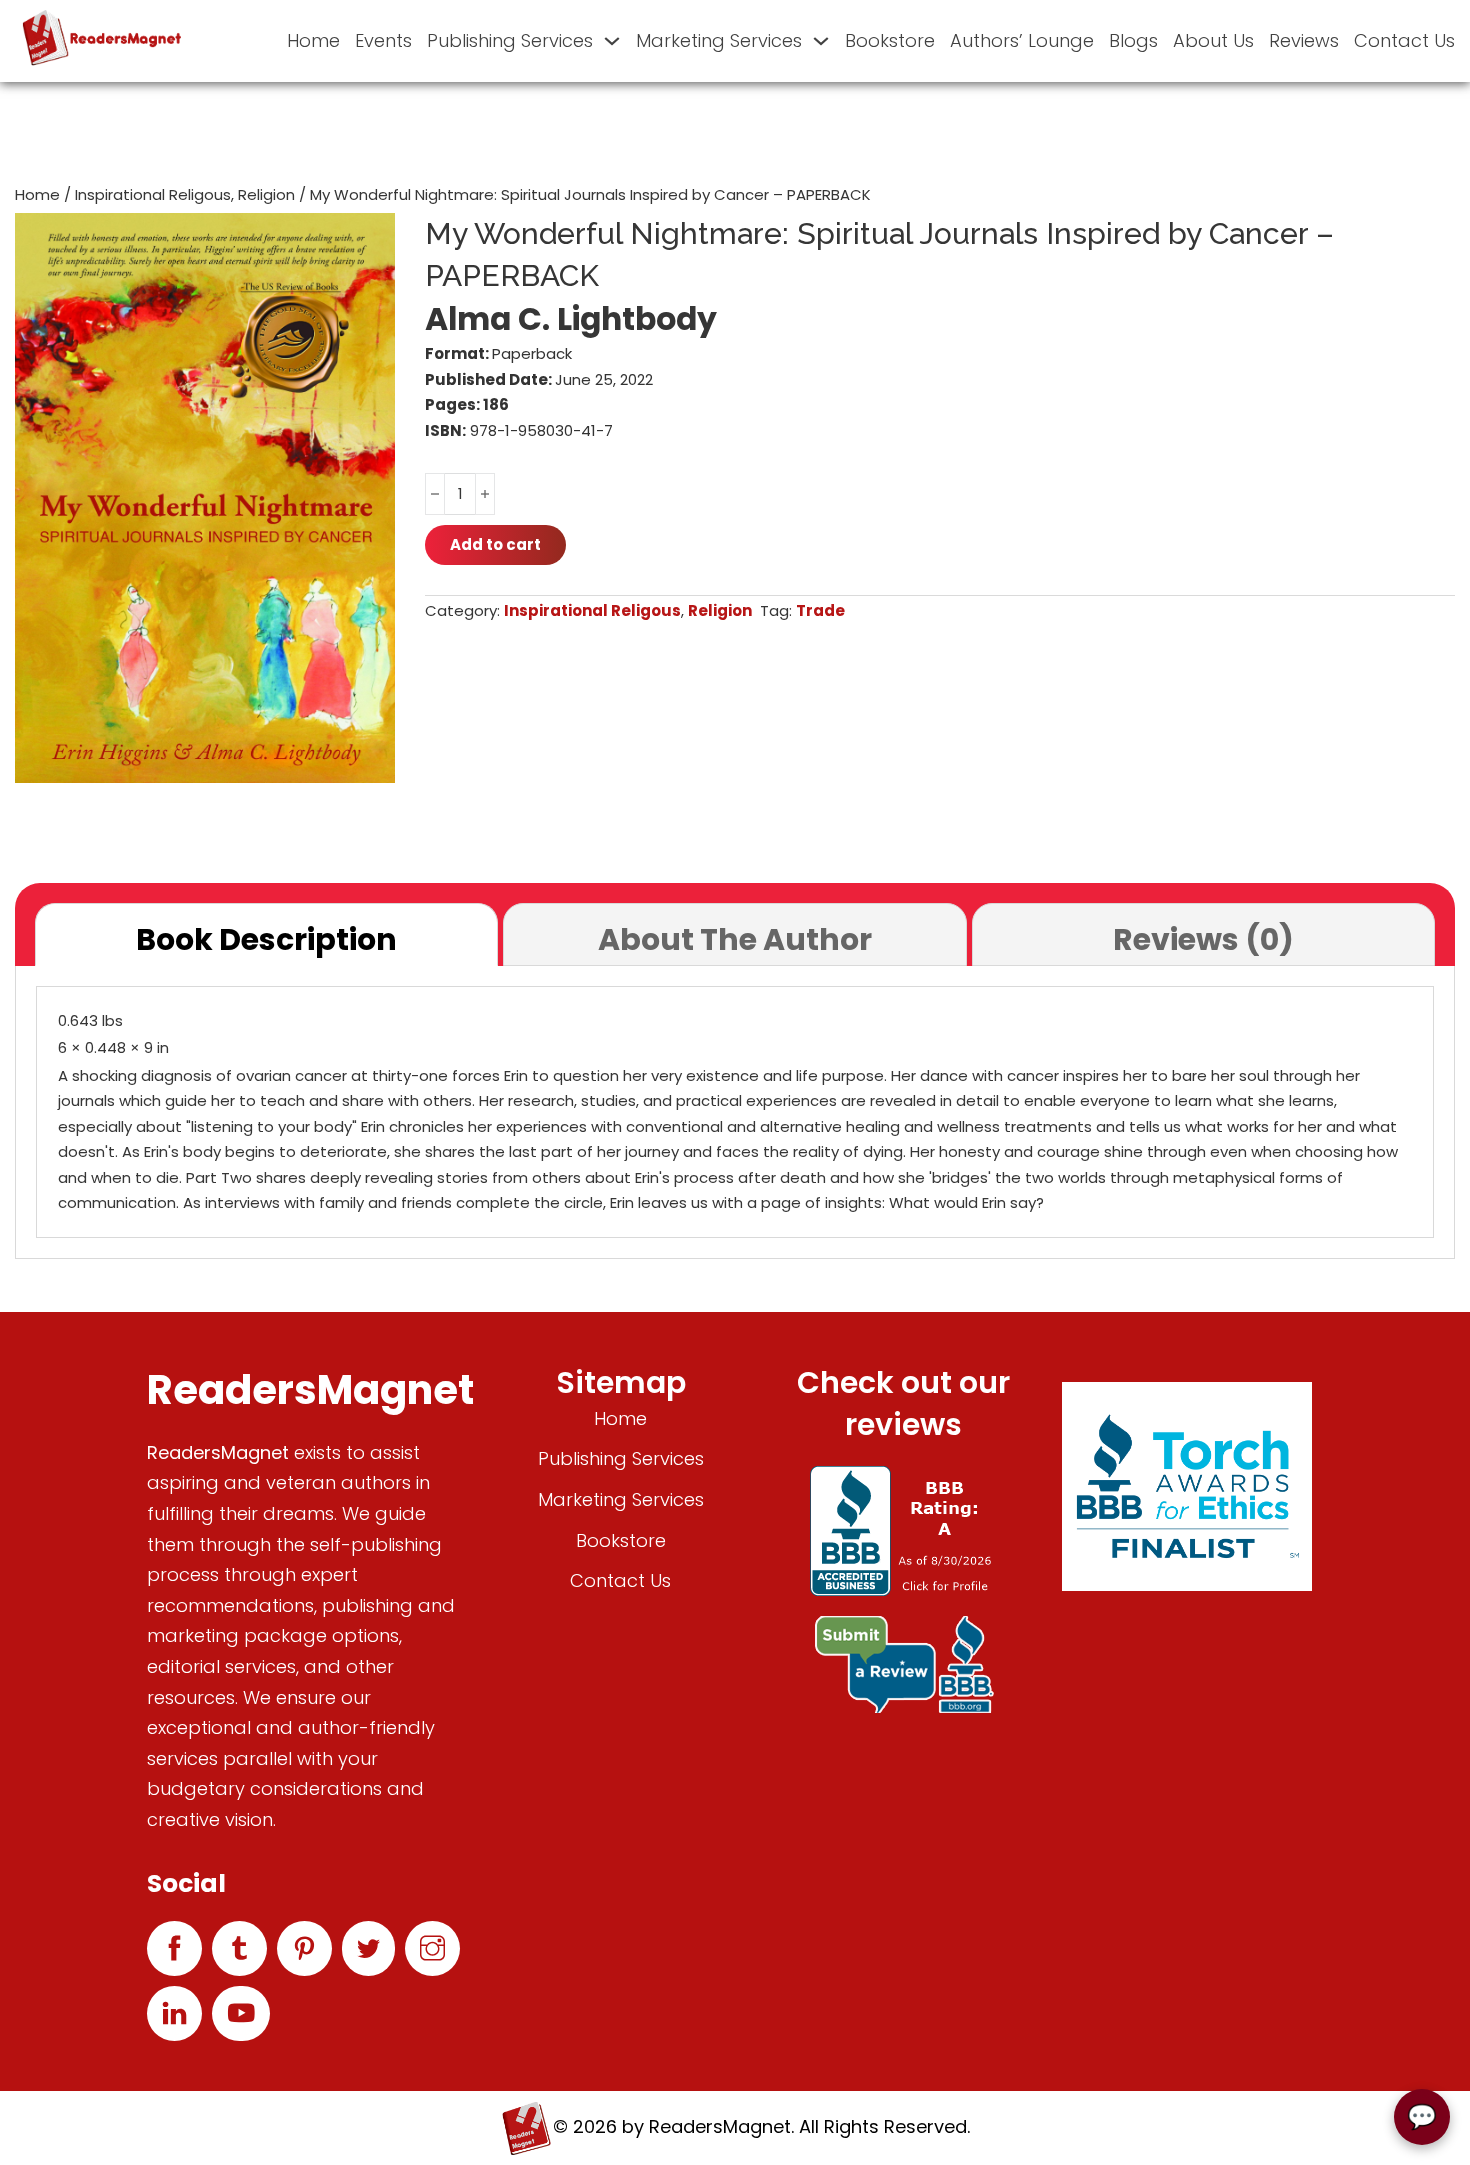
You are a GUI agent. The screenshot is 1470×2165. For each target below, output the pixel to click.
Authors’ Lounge (1022, 40)
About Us (1213, 40)
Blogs (1133, 40)
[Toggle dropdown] (612, 41)
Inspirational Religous (153, 194)
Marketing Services (719, 40)
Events (383, 40)
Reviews (1304, 40)
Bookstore (890, 40)
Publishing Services (510, 40)
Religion (266, 194)
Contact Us (1404, 40)
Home (313, 40)
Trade (820, 610)
